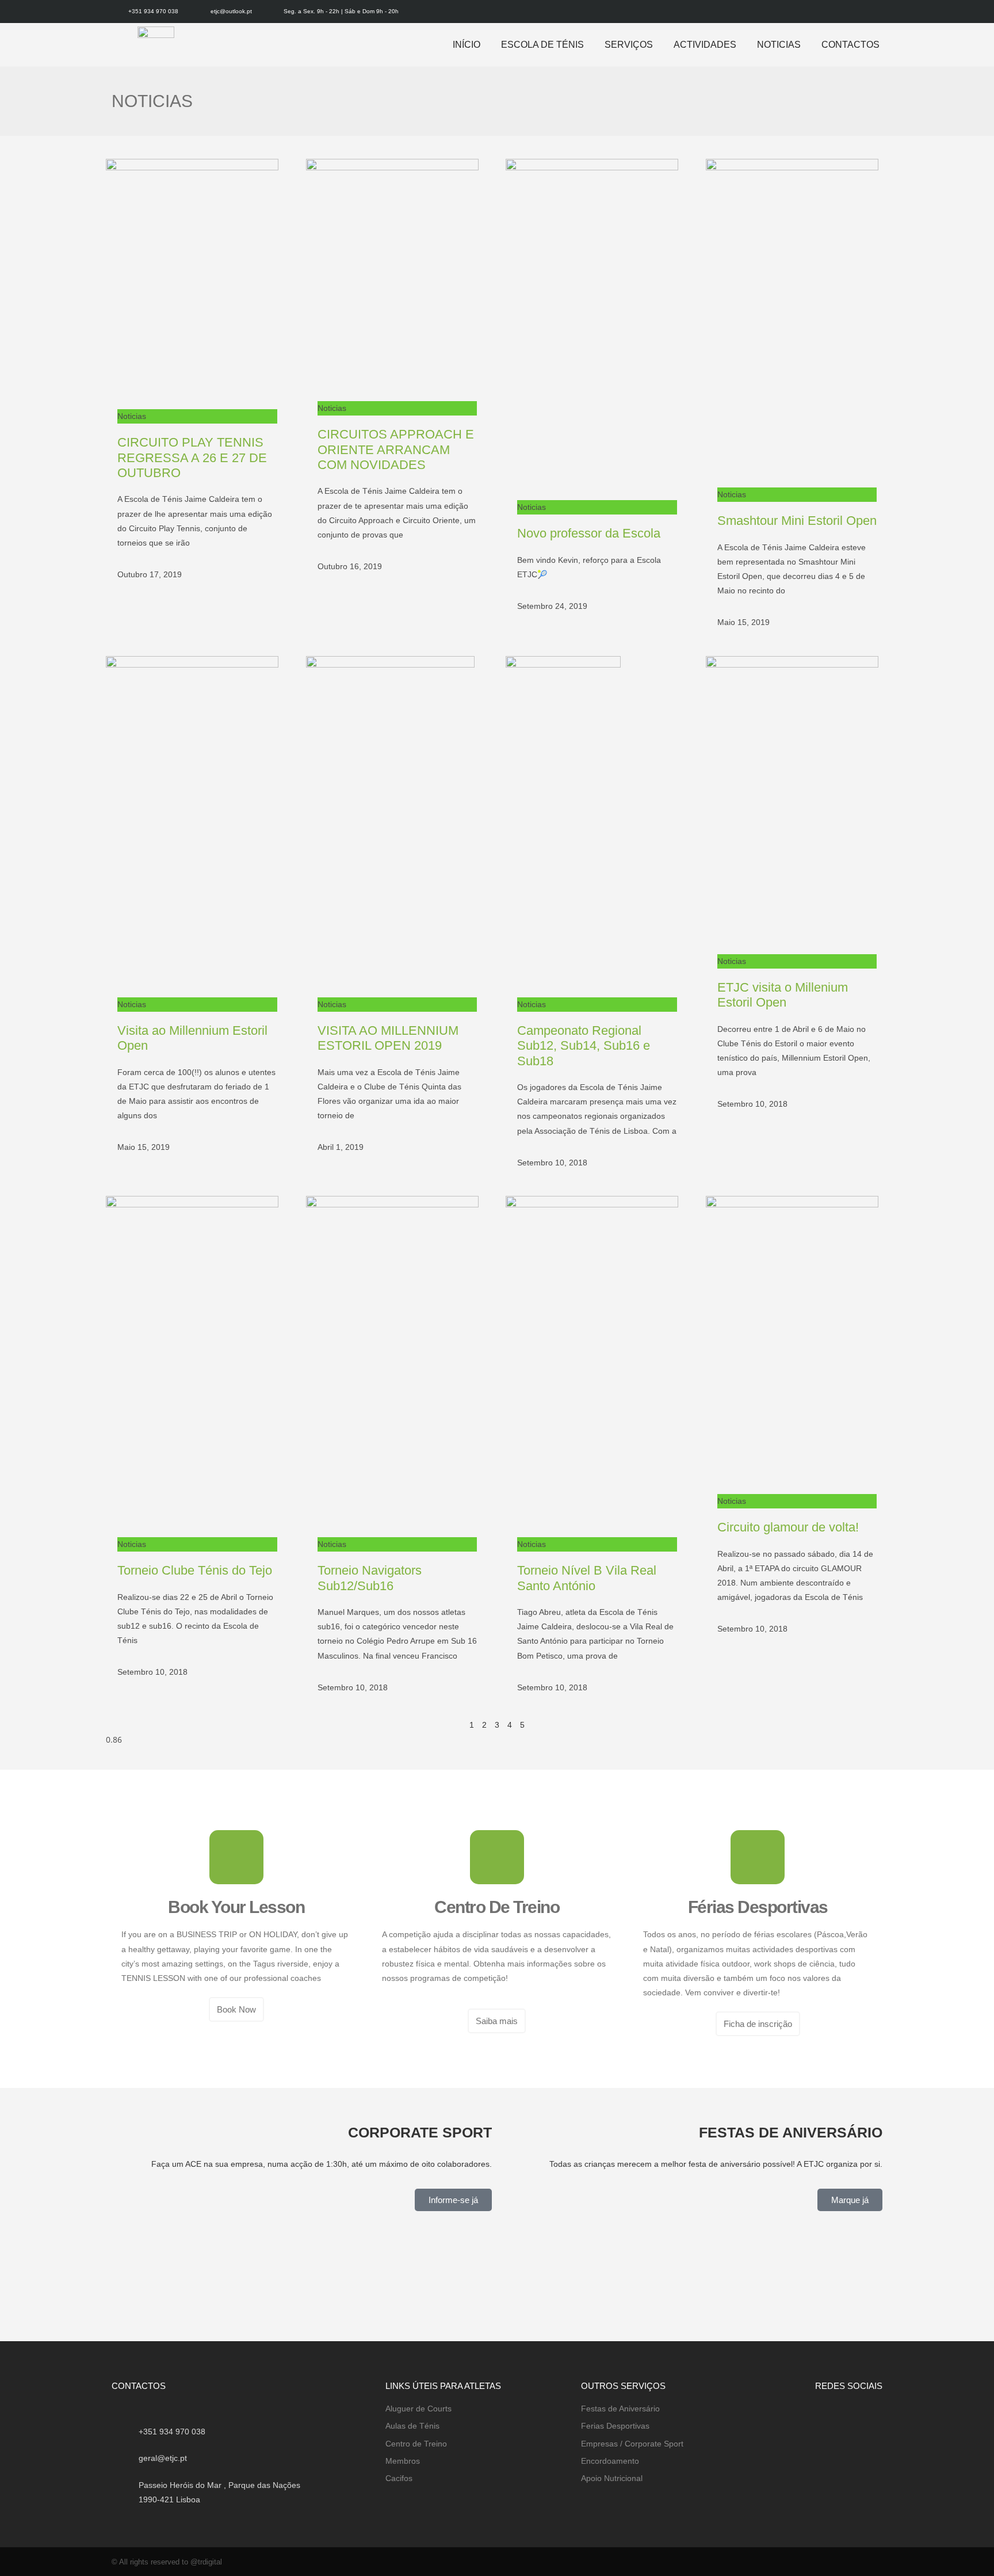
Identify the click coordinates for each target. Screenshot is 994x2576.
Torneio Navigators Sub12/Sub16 (370, 1578)
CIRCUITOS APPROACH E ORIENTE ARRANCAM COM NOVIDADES (396, 449)
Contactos (850, 45)
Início (467, 45)
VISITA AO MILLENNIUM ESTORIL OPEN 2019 (388, 1038)
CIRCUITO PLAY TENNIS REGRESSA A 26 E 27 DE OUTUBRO (192, 458)
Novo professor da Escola (589, 533)
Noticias (779, 45)
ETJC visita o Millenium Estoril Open (783, 995)
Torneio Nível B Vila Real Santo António (587, 1578)
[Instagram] (875, 12)
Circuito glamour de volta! (788, 1527)
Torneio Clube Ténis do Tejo (195, 1570)
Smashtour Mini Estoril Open (797, 521)
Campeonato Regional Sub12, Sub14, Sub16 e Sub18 (584, 1046)
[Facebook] (857, 12)
